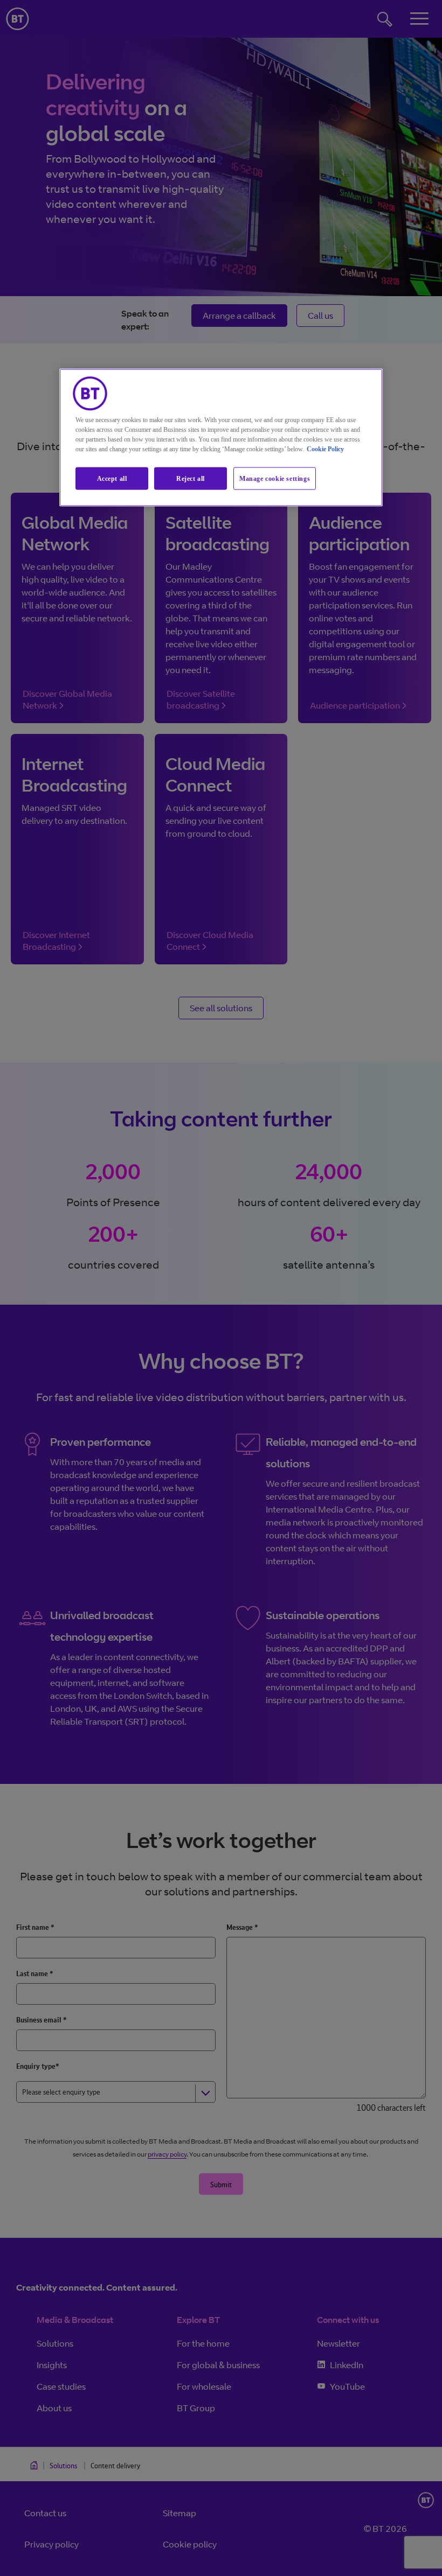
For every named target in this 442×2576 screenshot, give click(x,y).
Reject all (191, 478)
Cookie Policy (325, 449)
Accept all (112, 478)
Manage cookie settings (275, 478)
